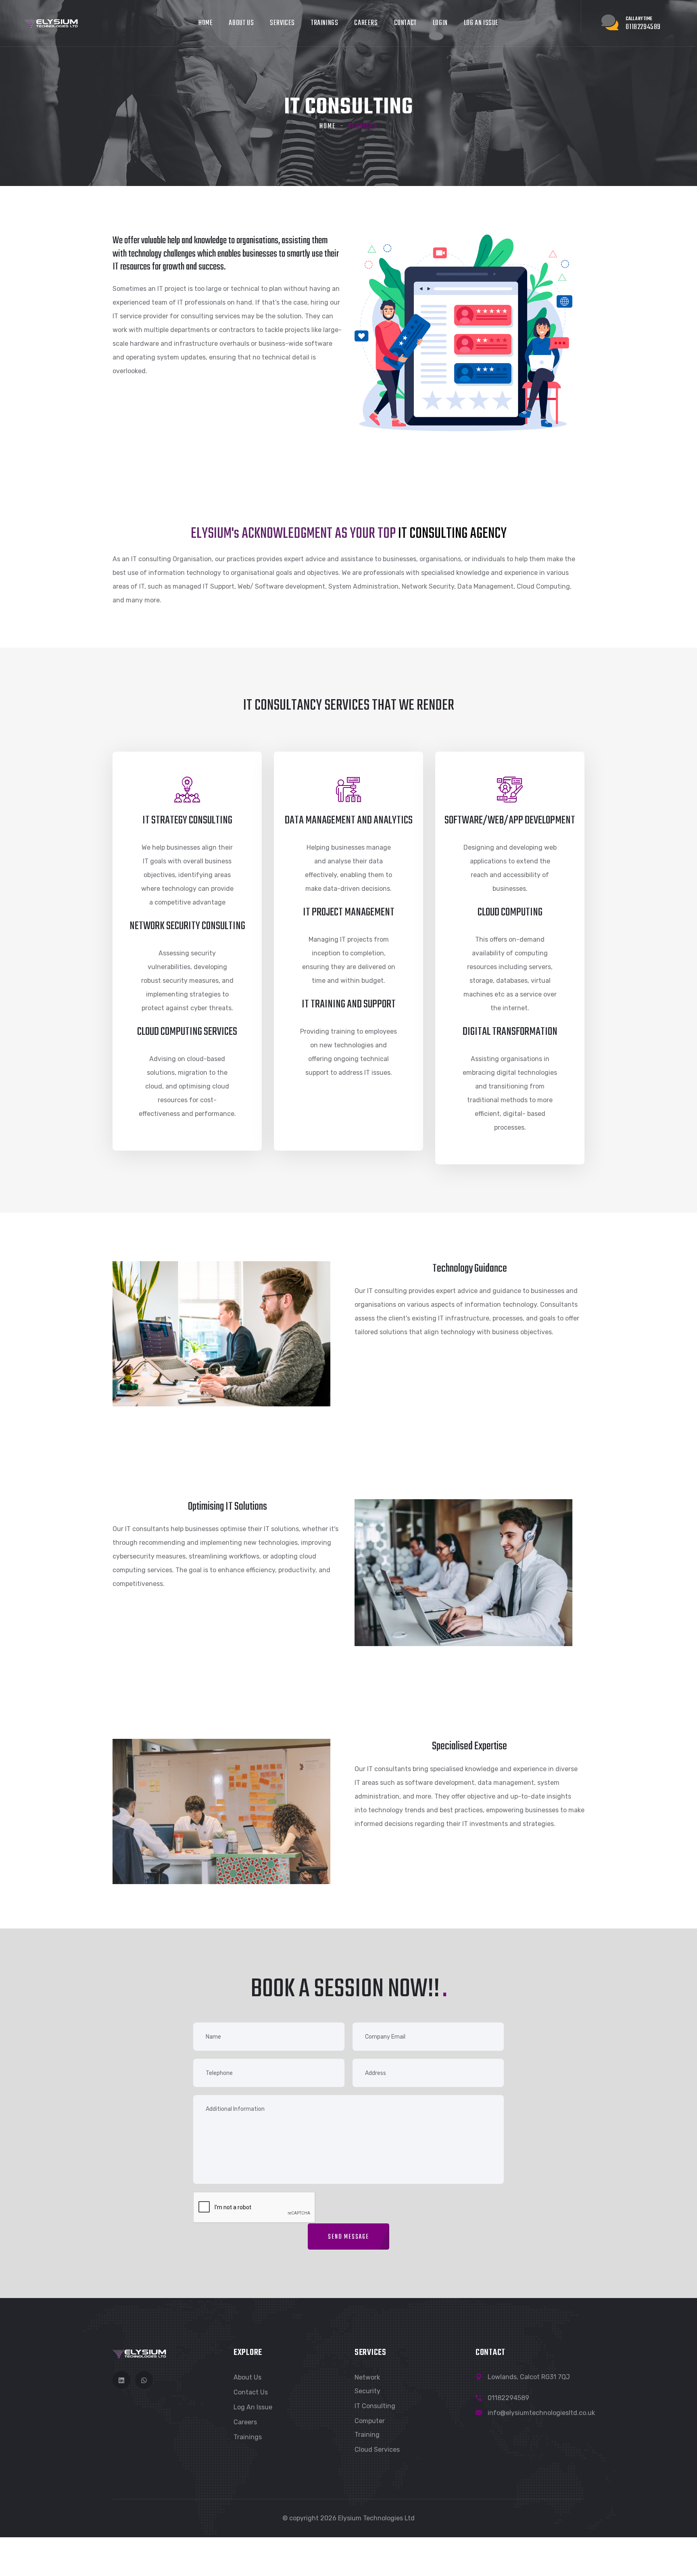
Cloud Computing (510, 912)
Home (206, 23)
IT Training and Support (349, 1004)
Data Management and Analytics (349, 820)
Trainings (325, 23)
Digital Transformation (510, 1032)
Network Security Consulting (187, 926)
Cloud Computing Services (187, 1032)
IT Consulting (375, 2406)
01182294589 (508, 2398)
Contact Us (251, 2392)
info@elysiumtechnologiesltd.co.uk (541, 2413)
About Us (241, 23)
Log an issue (481, 23)
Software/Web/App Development (510, 820)
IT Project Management (349, 912)
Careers (366, 23)
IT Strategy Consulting (187, 820)
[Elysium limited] (51, 23)
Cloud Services (377, 2450)
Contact (405, 23)
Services (282, 23)
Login (440, 23)
